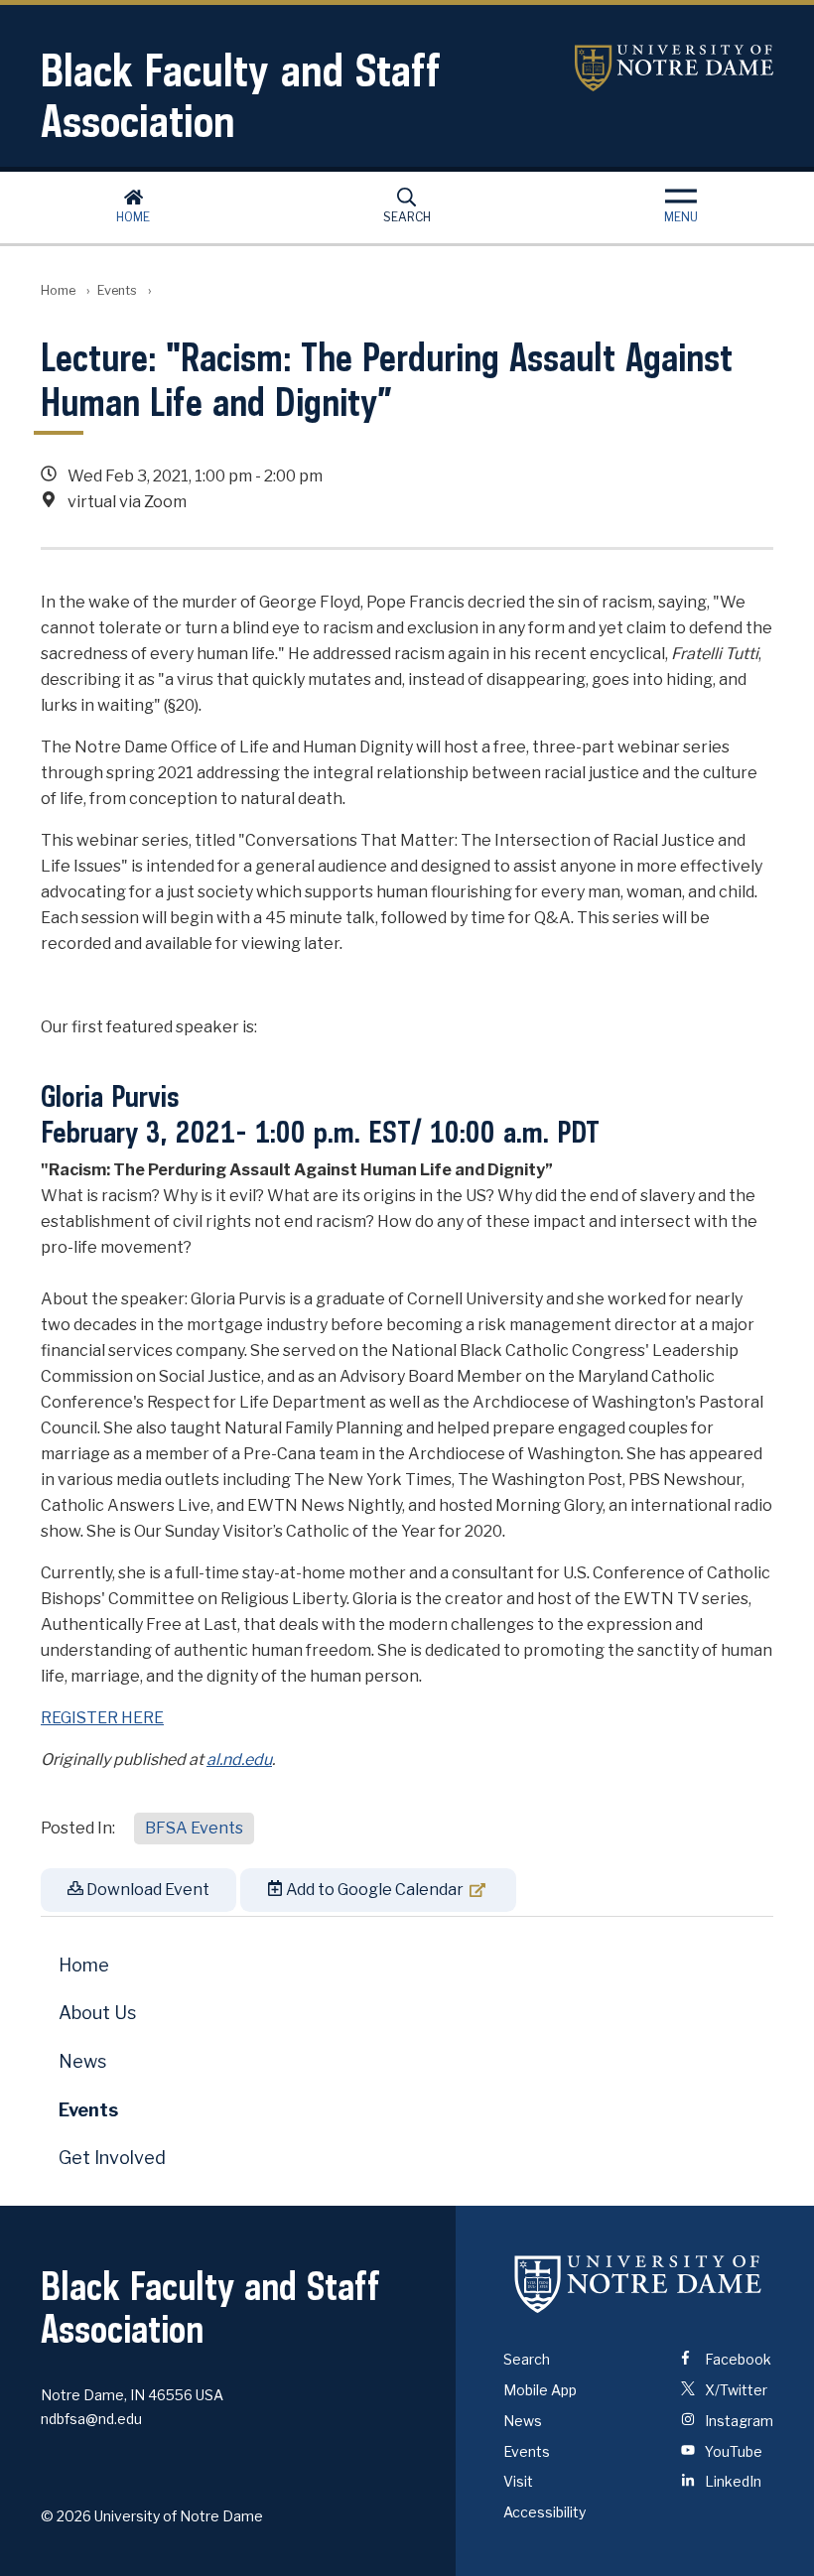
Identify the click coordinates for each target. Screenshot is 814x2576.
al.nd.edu (239, 1760)
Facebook (737, 2359)
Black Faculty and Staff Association (241, 95)
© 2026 (66, 2516)
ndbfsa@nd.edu (91, 2419)
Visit (518, 2481)
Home (133, 217)
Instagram (738, 2421)
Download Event (146, 1890)
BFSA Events (194, 1828)
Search (407, 217)
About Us (97, 2013)
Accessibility (544, 2512)
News (82, 2061)
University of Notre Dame (674, 68)
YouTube (732, 2451)
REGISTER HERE (102, 1718)
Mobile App (540, 2390)
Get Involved (112, 2158)
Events (117, 290)
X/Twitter (735, 2390)
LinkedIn (732, 2481)
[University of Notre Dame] (638, 2283)
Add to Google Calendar (373, 1890)
